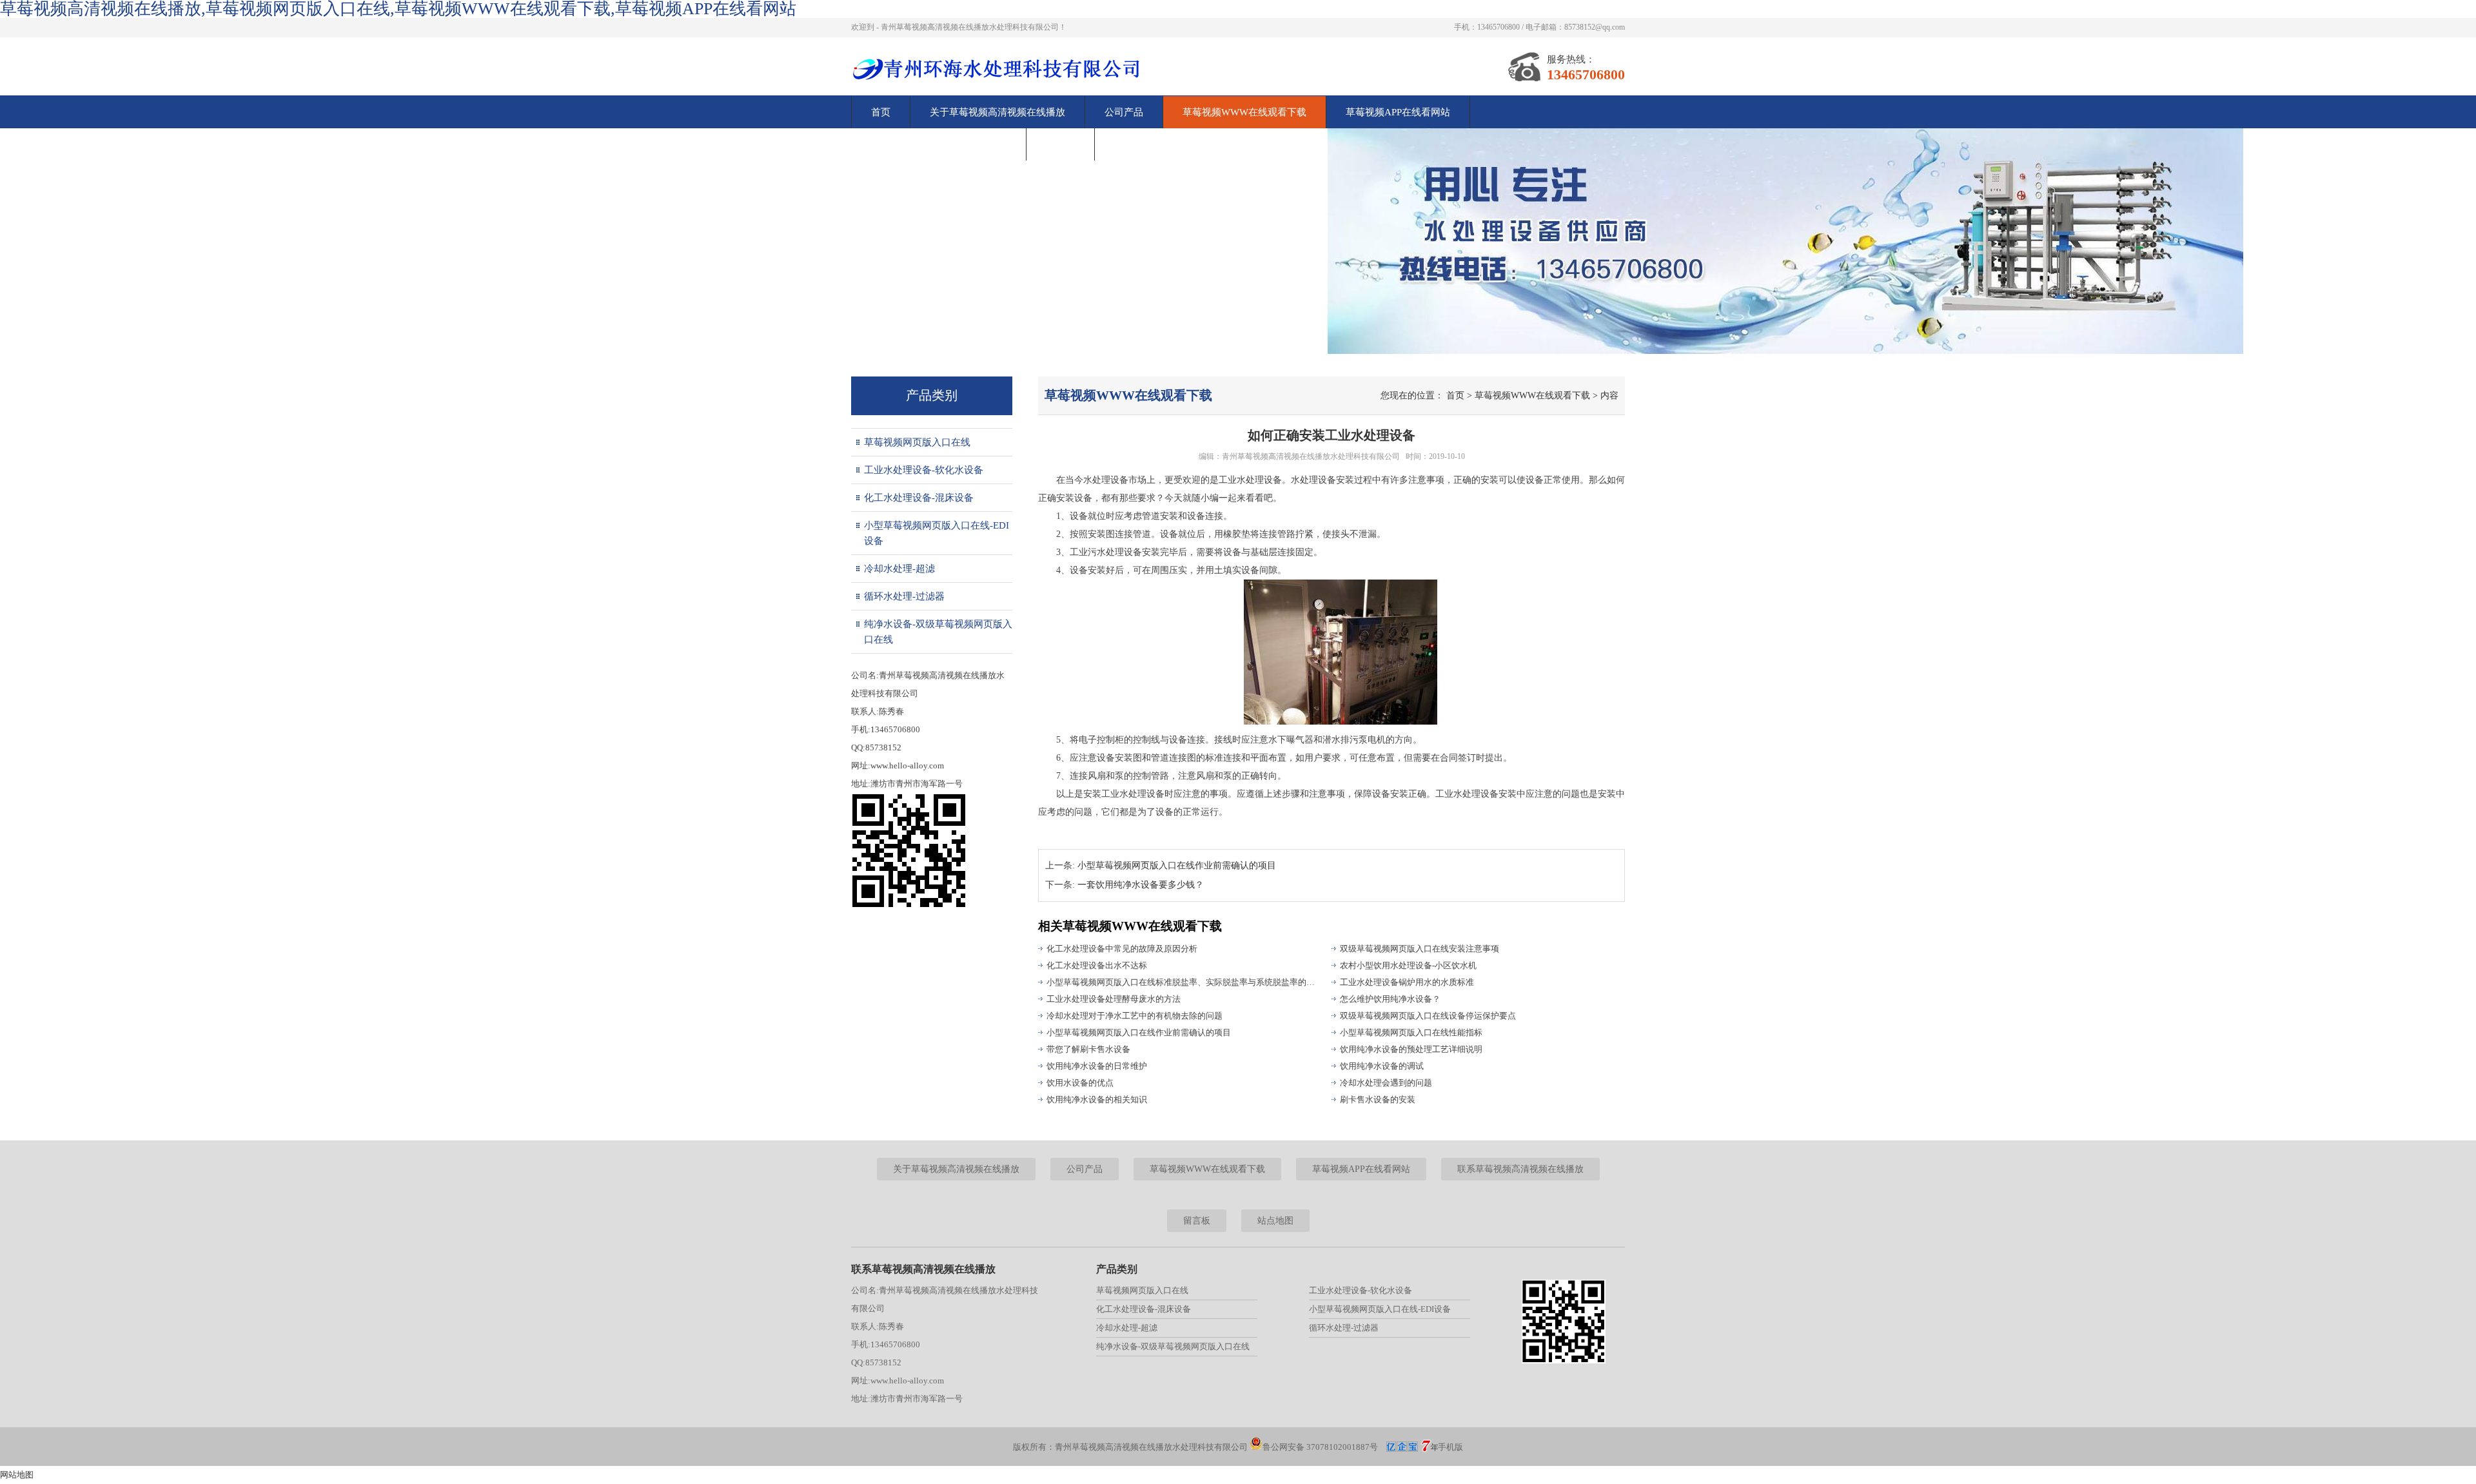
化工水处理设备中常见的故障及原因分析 (1122, 949)
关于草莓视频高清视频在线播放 (997, 112)
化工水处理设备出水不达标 (1097, 965)
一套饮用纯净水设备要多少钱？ (1141, 885)
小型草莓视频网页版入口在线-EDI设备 (937, 533)
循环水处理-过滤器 (904, 596)
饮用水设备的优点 (1080, 1083)
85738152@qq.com (1595, 27)
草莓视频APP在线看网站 (1398, 112)
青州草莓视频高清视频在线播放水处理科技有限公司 (1311, 456)
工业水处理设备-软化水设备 (924, 470)
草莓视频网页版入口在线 (917, 442)
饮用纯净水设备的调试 (1382, 1066)
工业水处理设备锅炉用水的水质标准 (1407, 982)
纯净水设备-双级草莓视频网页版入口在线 (938, 632)
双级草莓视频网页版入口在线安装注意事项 (1420, 949)
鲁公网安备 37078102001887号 (1320, 1447)
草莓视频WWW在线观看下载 (1244, 112)
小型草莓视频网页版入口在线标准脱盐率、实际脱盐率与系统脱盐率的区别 (1183, 982)
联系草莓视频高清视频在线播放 (939, 144)
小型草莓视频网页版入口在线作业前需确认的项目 (1177, 865)
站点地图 (1275, 1221)
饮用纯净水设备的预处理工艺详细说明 (1411, 1049)
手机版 (1450, 1447)
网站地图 (17, 1475)
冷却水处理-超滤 (899, 569)
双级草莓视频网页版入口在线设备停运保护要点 (1428, 1016)
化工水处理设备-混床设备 (919, 498)
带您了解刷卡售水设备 (1088, 1049)
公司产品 (1124, 112)
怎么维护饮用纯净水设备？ (1390, 999)
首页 (881, 112)
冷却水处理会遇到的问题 (1386, 1083)
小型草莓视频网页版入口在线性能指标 (1411, 1032)
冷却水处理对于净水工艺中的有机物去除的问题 (1135, 1016)
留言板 (1060, 144)
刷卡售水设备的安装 (1378, 1099)
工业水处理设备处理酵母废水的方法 (1114, 999)
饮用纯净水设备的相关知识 (1097, 1099)
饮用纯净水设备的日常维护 (1097, 1066)
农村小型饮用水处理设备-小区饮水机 (1408, 965)
